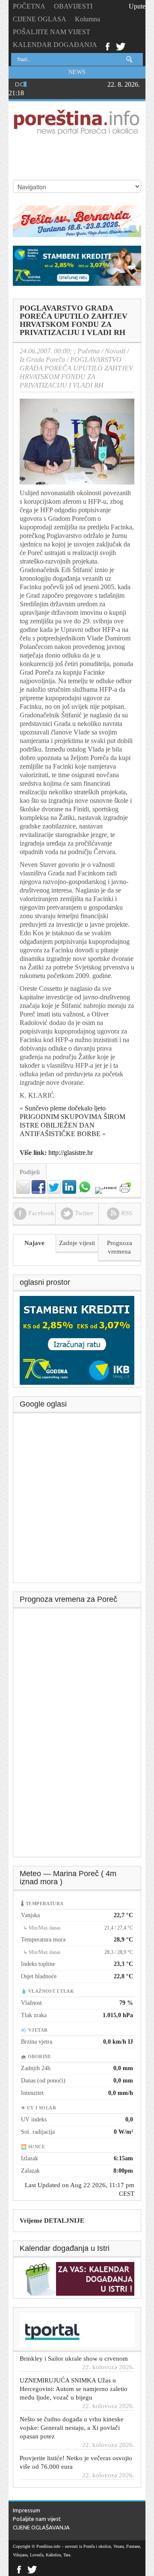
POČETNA (29, 6)
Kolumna (87, 19)
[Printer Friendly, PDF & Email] (125, 1187)
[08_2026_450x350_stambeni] (77, 1339)
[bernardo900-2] (77, 221)
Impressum (27, 2510)
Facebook (107, 46)
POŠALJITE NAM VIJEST (52, 32)
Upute (137, 6)
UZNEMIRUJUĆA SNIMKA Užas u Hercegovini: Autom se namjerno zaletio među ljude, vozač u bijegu (74, 2376)
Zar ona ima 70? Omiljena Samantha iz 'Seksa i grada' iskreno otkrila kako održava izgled (72, 2484)
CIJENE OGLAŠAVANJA (41, 2527)
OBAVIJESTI (73, 6)
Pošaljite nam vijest (37, 2519)
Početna (89, 351)
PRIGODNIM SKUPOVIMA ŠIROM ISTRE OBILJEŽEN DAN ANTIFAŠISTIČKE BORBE (73, 1125)
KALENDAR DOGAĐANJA (55, 45)
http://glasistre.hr (71, 1153)
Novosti (115, 351)
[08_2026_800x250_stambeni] (77, 265)
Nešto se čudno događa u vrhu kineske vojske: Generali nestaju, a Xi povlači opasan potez (72, 2414)
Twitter (121, 46)
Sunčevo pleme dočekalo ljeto (65, 1108)
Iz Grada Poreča (42, 360)
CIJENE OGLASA (40, 19)
